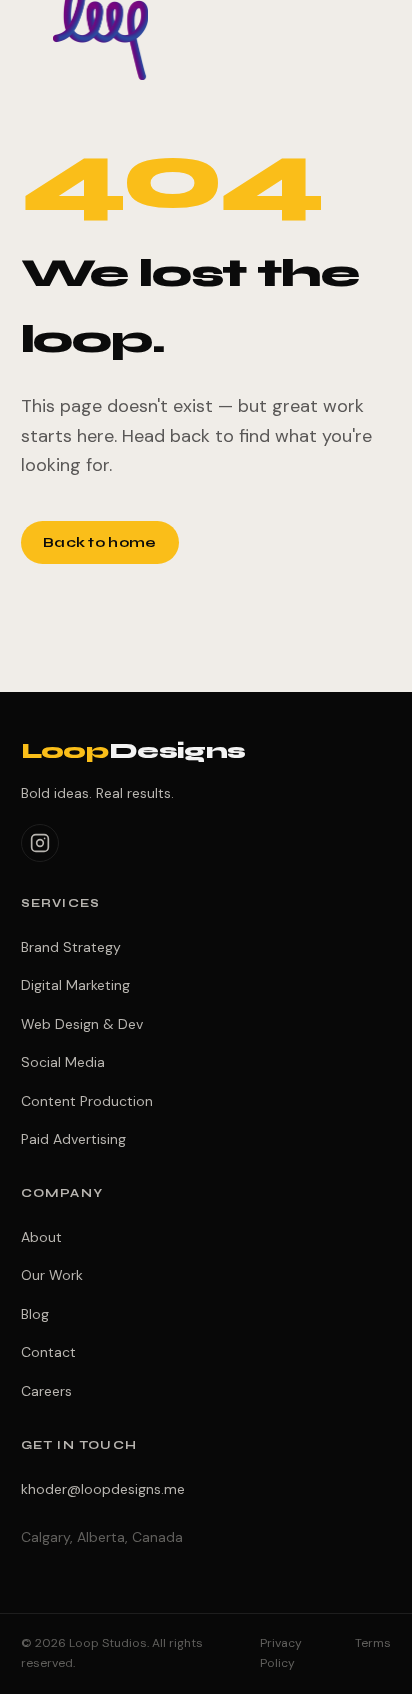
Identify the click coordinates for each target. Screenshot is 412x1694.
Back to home (99, 542)
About (41, 1237)
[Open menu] (372, 32)
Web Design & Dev (82, 1024)
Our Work (52, 1275)
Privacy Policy (281, 1653)
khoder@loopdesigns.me (103, 1489)
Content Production (87, 1101)
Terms (373, 1643)
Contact (48, 1352)
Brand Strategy (71, 947)
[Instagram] (40, 843)
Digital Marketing (75, 985)
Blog (35, 1314)
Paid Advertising (73, 1139)
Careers (46, 1391)
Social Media (63, 1062)
